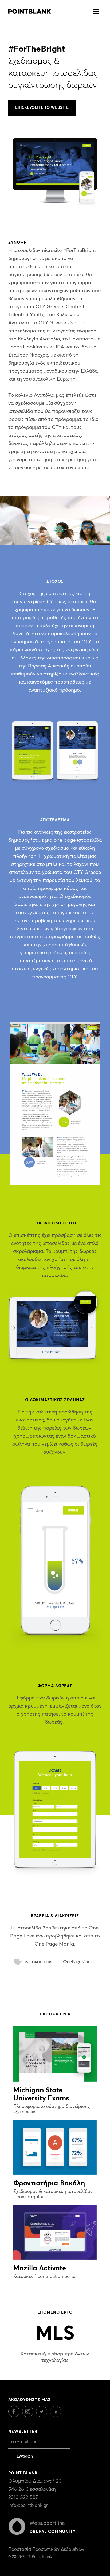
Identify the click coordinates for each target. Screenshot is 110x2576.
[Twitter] (43, 2416)
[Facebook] (15, 2416)
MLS (55, 2334)
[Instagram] (29, 2416)
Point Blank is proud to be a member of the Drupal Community (17, 2526)
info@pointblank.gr (28, 2506)
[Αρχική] (30, 10)
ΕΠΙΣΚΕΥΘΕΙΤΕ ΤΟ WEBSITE (42, 108)
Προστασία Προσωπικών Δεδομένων (46, 2550)
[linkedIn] (57, 2416)
